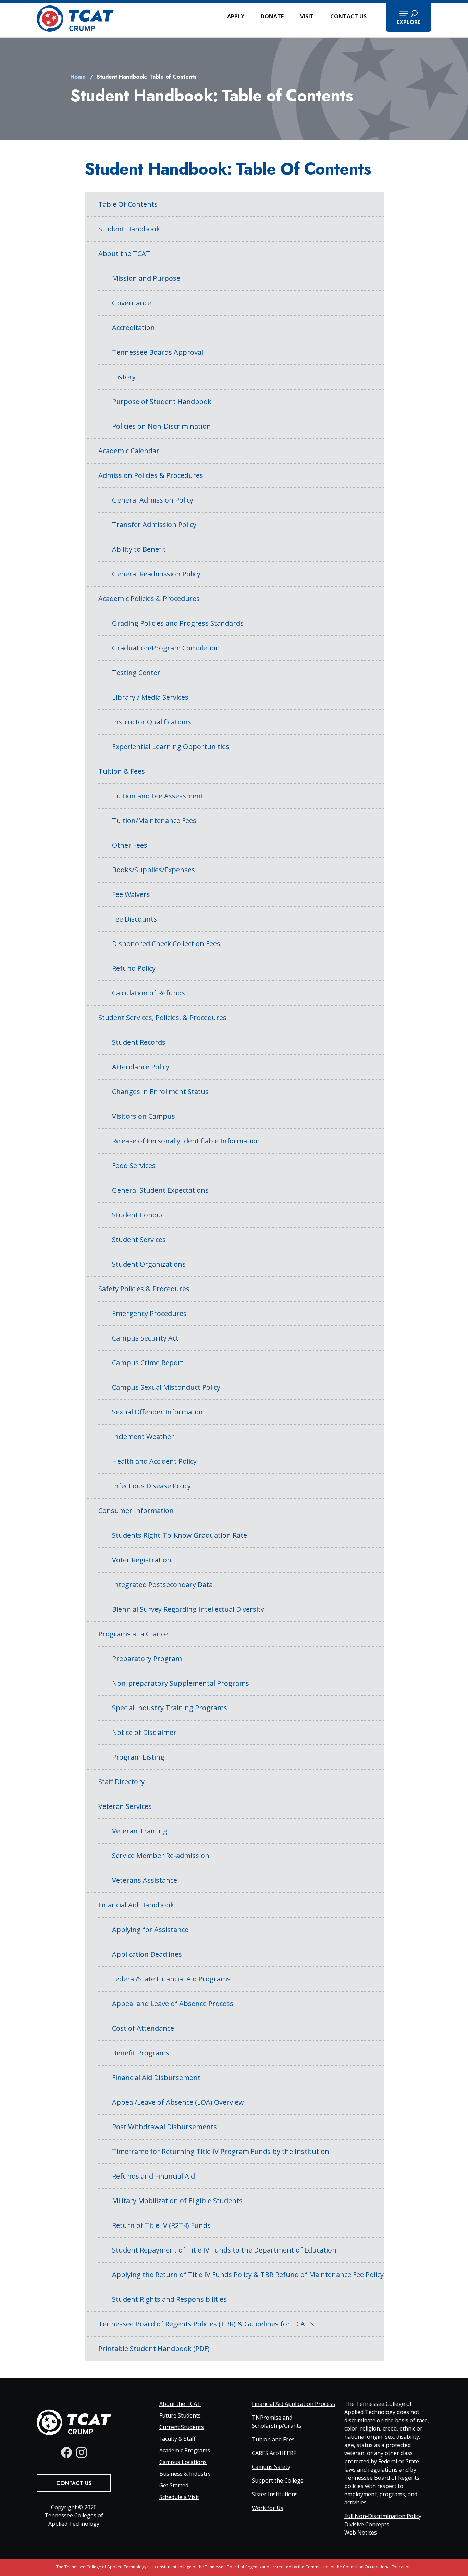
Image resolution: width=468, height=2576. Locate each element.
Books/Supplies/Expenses (153, 870)
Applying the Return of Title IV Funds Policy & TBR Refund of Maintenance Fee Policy (248, 2275)
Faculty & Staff (177, 2439)
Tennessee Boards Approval (158, 352)
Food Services (134, 1165)
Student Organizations (149, 1264)
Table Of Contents (128, 204)
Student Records (139, 1042)
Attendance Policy (141, 1067)
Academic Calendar (129, 451)
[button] (409, 17)
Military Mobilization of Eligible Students (177, 2201)
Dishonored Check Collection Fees (166, 944)
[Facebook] (66, 2452)
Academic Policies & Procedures (149, 599)
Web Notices (361, 2533)
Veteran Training (140, 1831)
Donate (272, 16)
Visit (307, 16)
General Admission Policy (153, 500)
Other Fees (130, 845)
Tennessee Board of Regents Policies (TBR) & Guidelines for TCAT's (206, 2324)
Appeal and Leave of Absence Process (173, 2003)
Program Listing (138, 1757)
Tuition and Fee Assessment (158, 796)
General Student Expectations (160, 1190)
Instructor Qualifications (152, 722)
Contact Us (348, 16)
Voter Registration (142, 1560)
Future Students (180, 2415)
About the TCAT (124, 253)
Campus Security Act (145, 1338)
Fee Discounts (134, 919)
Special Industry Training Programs (170, 1708)
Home (78, 77)
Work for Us (268, 2508)
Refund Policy (134, 968)
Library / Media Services (150, 697)
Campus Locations (183, 2462)
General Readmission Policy (156, 574)
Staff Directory (121, 1782)
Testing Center (136, 672)
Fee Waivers (131, 894)
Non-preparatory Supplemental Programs (181, 1683)
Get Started (174, 2485)
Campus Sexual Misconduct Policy (166, 1387)
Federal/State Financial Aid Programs (171, 1979)
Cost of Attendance (143, 2028)
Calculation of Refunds (149, 993)
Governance (132, 303)
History (124, 377)
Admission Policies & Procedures (151, 475)
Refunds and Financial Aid (153, 2176)
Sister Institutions (275, 2494)
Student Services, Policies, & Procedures (162, 1018)
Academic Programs (185, 2450)
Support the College (278, 2480)
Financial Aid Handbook (136, 1905)
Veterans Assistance (145, 1880)
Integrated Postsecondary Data (162, 1584)
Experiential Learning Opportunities (171, 746)
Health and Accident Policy (154, 1461)
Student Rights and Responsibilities (169, 2299)
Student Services (139, 1239)
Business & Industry (185, 2474)
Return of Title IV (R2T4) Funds (161, 2225)
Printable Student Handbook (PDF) (154, 2349)
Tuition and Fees (273, 2439)
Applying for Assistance (150, 1930)
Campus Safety (271, 2467)
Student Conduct (139, 1215)
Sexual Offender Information (158, 1412)
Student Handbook (129, 229)
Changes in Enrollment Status (160, 1092)
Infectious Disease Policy (151, 1486)
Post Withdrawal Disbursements (164, 2127)
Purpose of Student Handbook (162, 401)
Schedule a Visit (179, 2497)
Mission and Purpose (146, 278)
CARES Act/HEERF (274, 2453)
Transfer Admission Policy (154, 525)
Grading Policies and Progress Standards (178, 623)
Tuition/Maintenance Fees (154, 820)
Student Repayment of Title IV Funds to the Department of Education (224, 2250)
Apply (236, 16)
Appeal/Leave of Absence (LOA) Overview (178, 2102)
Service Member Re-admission (161, 1856)
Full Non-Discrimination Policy (383, 2516)
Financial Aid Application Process (293, 2404)
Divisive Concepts (367, 2524)
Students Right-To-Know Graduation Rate (180, 1535)
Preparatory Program (147, 1658)
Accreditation (133, 327)
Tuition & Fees (122, 771)
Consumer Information (136, 1511)
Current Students (182, 2427)
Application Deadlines (147, 1954)
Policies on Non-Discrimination (162, 426)
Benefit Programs (141, 2053)
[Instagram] (82, 2452)
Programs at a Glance (133, 1634)
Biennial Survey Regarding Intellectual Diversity (188, 1609)
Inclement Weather (143, 1437)
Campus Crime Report (148, 1363)
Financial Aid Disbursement (156, 2077)
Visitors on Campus (144, 1116)
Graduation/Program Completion (166, 648)
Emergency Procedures (149, 1313)
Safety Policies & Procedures (144, 1289)
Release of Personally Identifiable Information (186, 1141)
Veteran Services (125, 1806)
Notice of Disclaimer (144, 1732)
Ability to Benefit (139, 549)
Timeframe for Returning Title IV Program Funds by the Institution (221, 2151)
